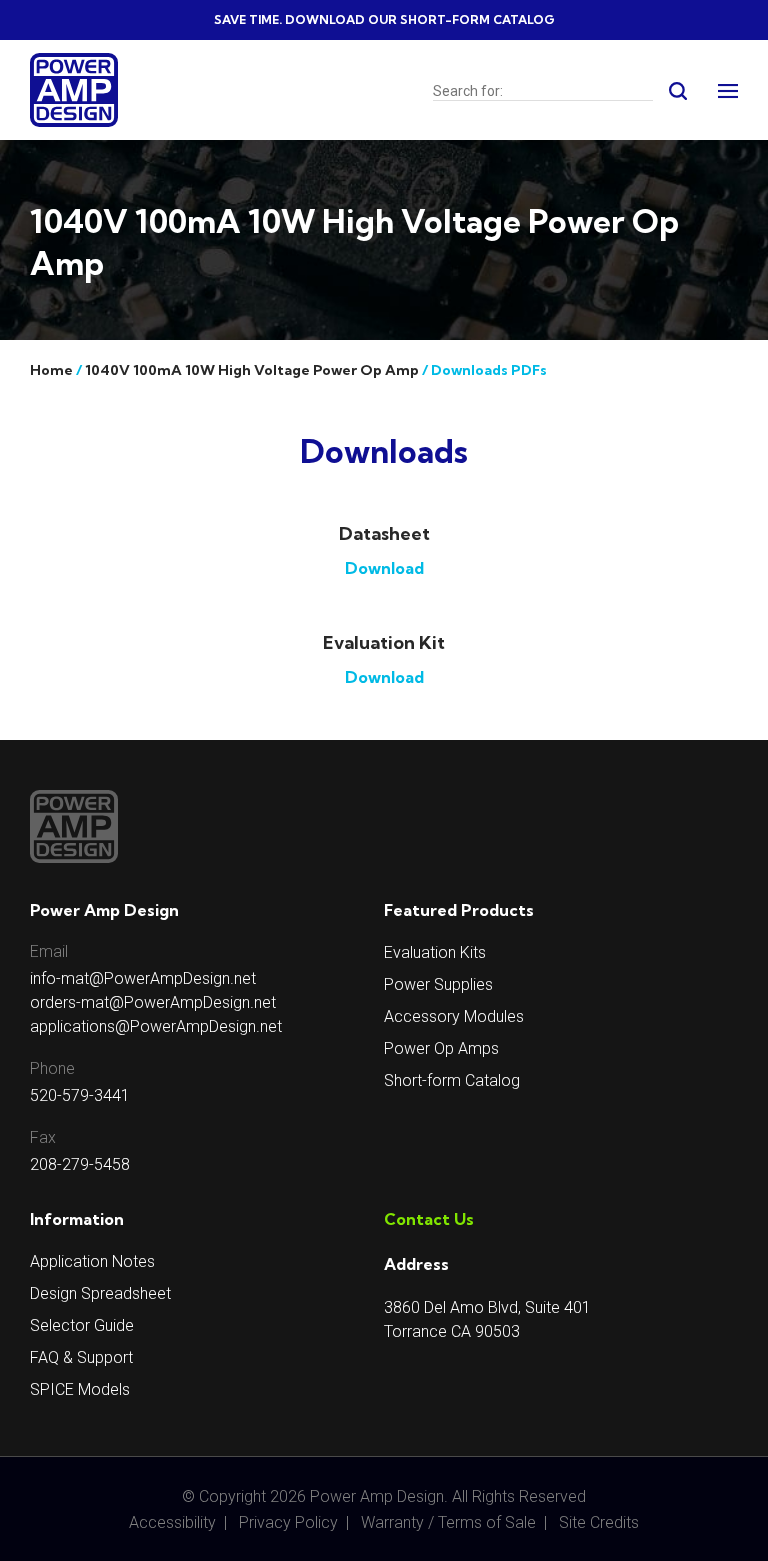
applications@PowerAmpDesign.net (156, 1026)
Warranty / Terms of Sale (448, 1522)
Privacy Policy (288, 1522)
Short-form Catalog (452, 1080)
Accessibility (172, 1522)
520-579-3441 (80, 1095)
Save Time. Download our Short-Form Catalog (384, 19)
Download (384, 568)
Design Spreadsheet (100, 1293)
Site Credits (599, 1522)
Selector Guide (82, 1325)
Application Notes (92, 1261)
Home (51, 370)
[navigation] (728, 94)
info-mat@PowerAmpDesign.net (143, 978)
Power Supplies (438, 984)
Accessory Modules (454, 1016)
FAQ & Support (81, 1357)
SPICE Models (80, 1389)
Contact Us (429, 1219)
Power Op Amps (441, 1048)
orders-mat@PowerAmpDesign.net (153, 1002)
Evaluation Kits (435, 952)
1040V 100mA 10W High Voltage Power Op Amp (252, 370)
